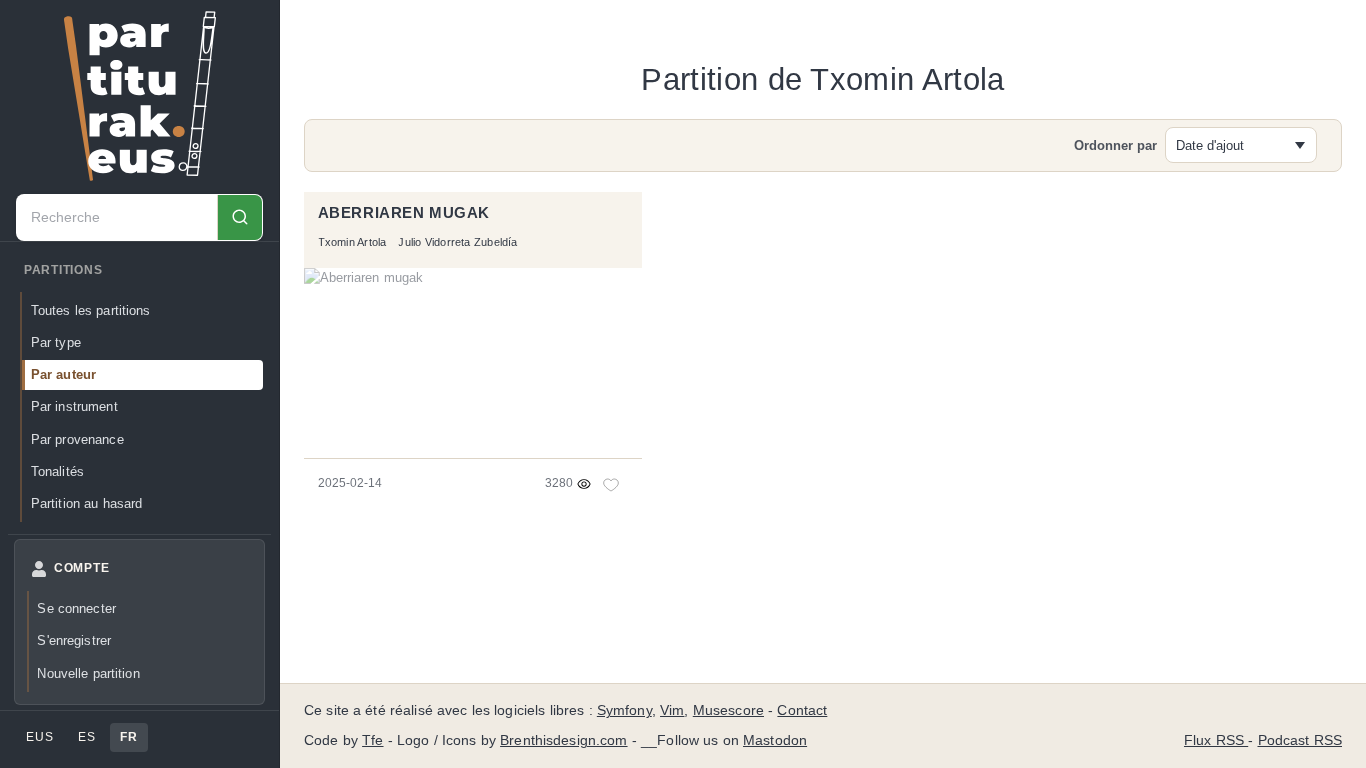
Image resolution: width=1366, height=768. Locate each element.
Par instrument (74, 406)
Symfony (624, 710)
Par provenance (77, 439)
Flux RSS (1216, 740)
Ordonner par (1115, 145)
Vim (672, 710)
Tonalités (57, 471)
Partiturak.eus (140, 96)
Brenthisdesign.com (563, 740)
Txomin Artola (352, 242)
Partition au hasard (87, 503)
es (86, 737)
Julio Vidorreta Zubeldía (457, 242)
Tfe (372, 740)
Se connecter (76, 608)
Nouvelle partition (88, 673)
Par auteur (63, 374)
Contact (802, 710)
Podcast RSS (1300, 740)
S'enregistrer (74, 640)
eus (39, 737)
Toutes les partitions (91, 310)
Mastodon (775, 740)
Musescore (728, 710)
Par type (56, 342)
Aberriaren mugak (404, 213)
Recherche (239, 217)
